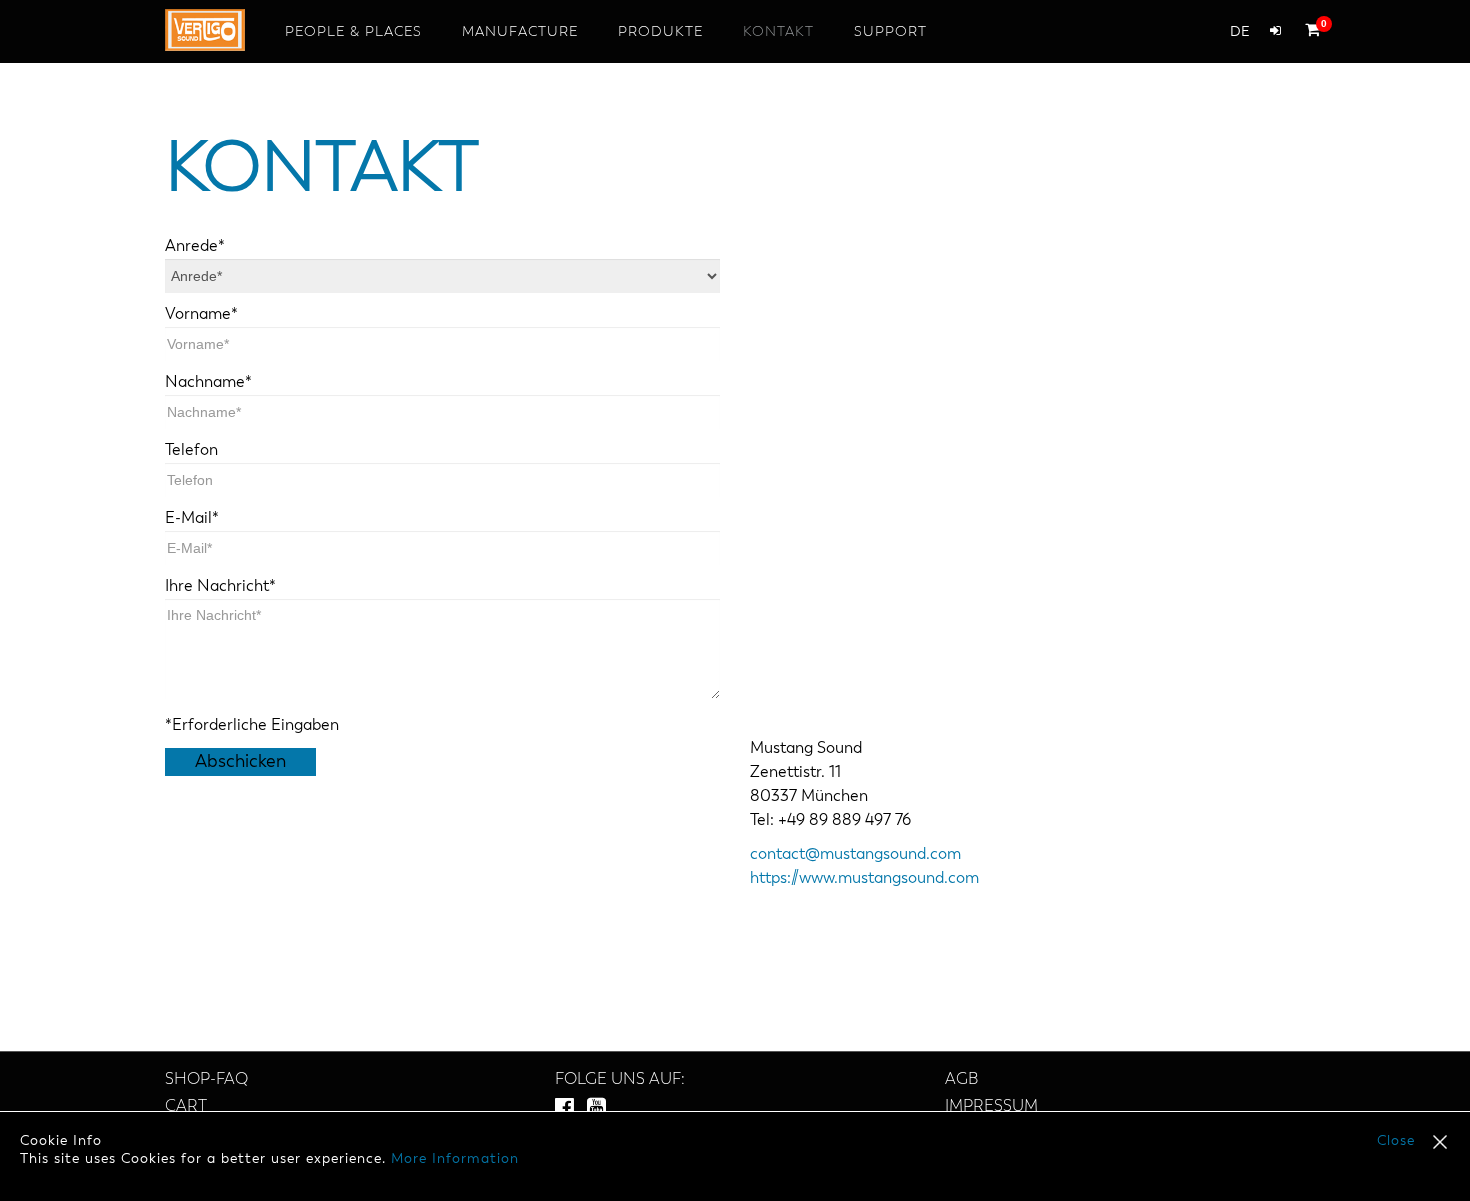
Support (890, 32)
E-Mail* (192, 519)
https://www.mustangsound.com (864, 879)
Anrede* (195, 247)
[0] (1307, 29)
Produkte (660, 32)
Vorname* (201, 315)
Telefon (191, 451)
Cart (186, 1107)
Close (1396, 1141)
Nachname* (208, 383)
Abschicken (240, 762)
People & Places (353, 32)
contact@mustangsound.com (855, 855)
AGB (961, 1080)
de (1240, 32)
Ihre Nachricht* (220, 587)
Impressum (991, 1107)
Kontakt (778, 32)
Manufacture (520, 32)
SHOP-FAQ (206, 1080)
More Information (455, 1159)
